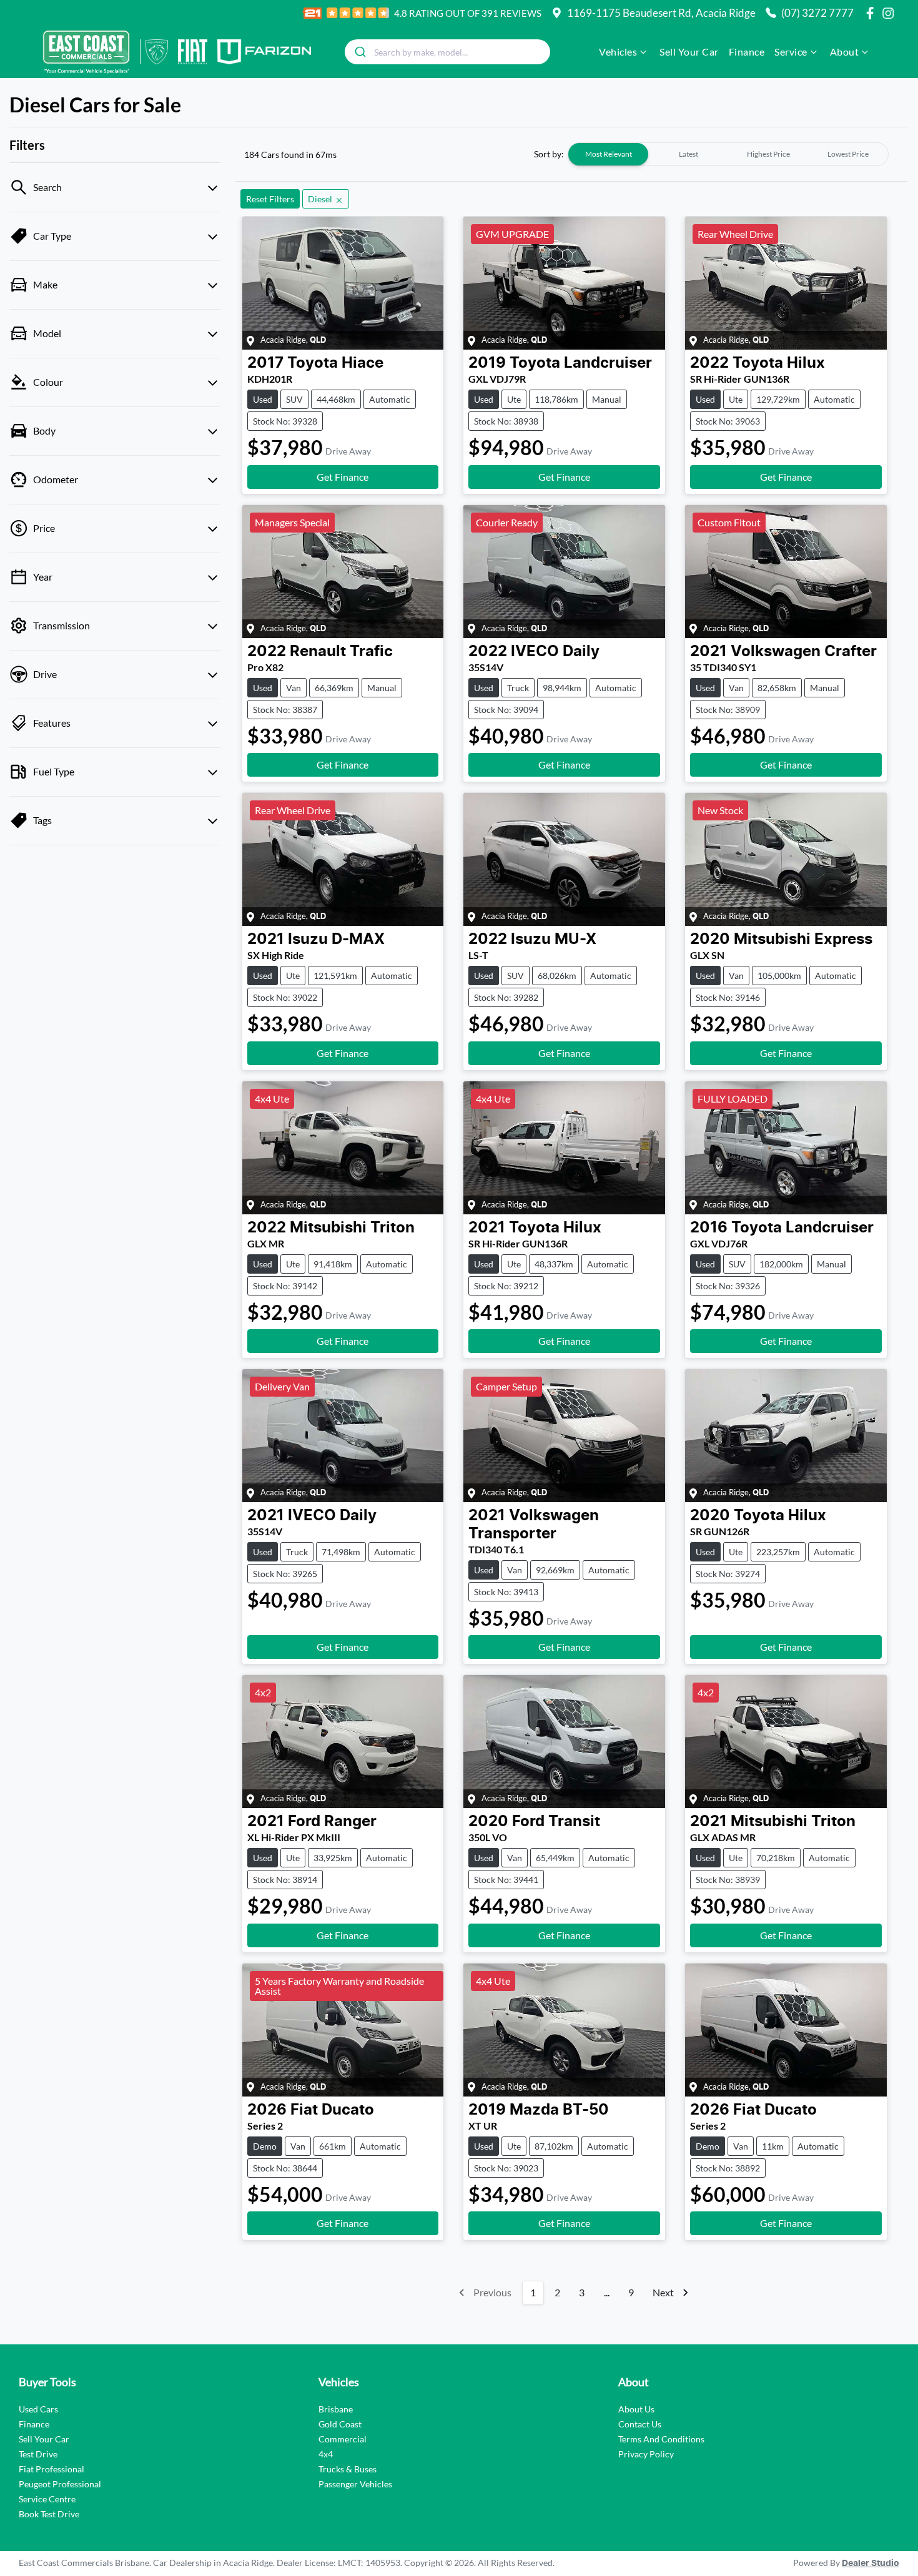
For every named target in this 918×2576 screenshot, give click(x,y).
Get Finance (343, 477)
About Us (636, 2409)
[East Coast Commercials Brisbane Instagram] (891, 13)
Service (791, 52)
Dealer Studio (871, 2564)
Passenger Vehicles (355, 2484)
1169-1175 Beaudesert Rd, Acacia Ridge (661, 13)
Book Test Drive (49, 2514)
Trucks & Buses (348, 2469)
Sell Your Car (689, 52)
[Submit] (359, 52)
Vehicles (618, 52)
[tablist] (728, 154)
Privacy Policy (646, 2454)
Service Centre (47, 2499)
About (845, 52)
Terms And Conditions (661, 2439)
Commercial (343, 2439)
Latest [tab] (688, 154)
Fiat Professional (52, 2469)
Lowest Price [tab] (848, 154)
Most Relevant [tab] (609, 154)
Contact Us (640, 2424)
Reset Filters (270, 199)
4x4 (326, 2454)
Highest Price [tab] (768, 154)
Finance (747, 52)
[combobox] (447, 52)
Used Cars (38, 2409)
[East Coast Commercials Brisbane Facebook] (872, 13)
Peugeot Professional (60, 2484)
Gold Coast (340, 2424)
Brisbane (336, 2409)
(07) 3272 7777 (817, 13)
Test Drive (38, 2454)
